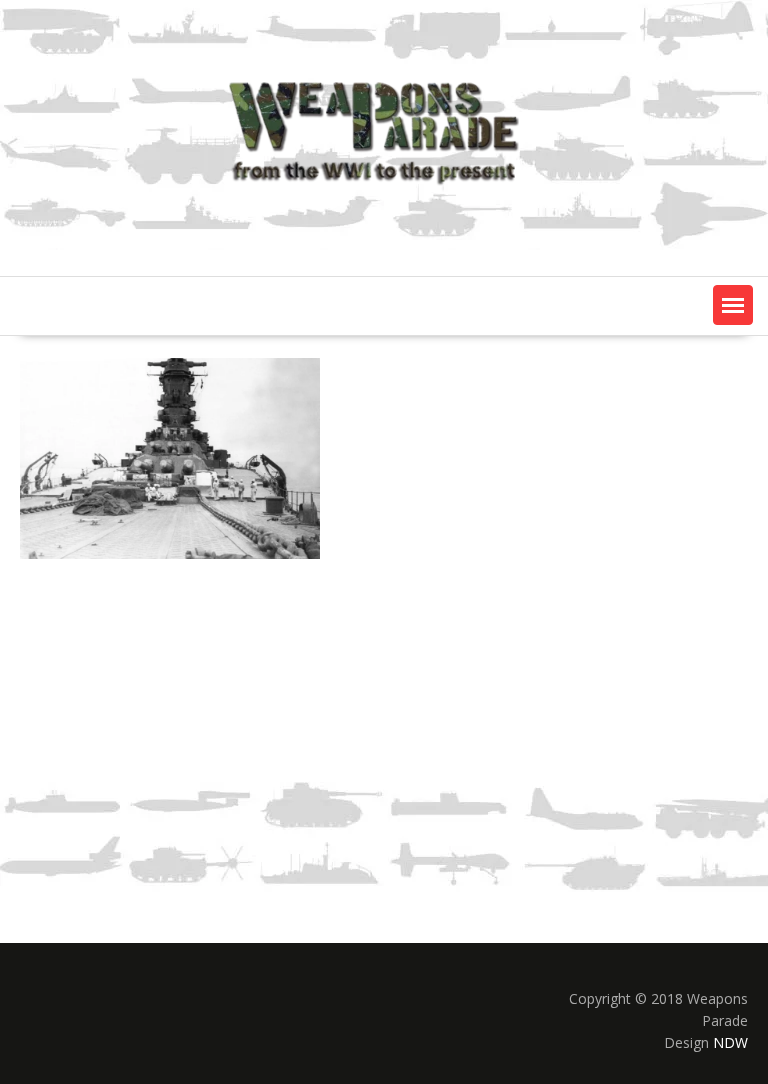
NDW (730, 1042)
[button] (733, 305)
